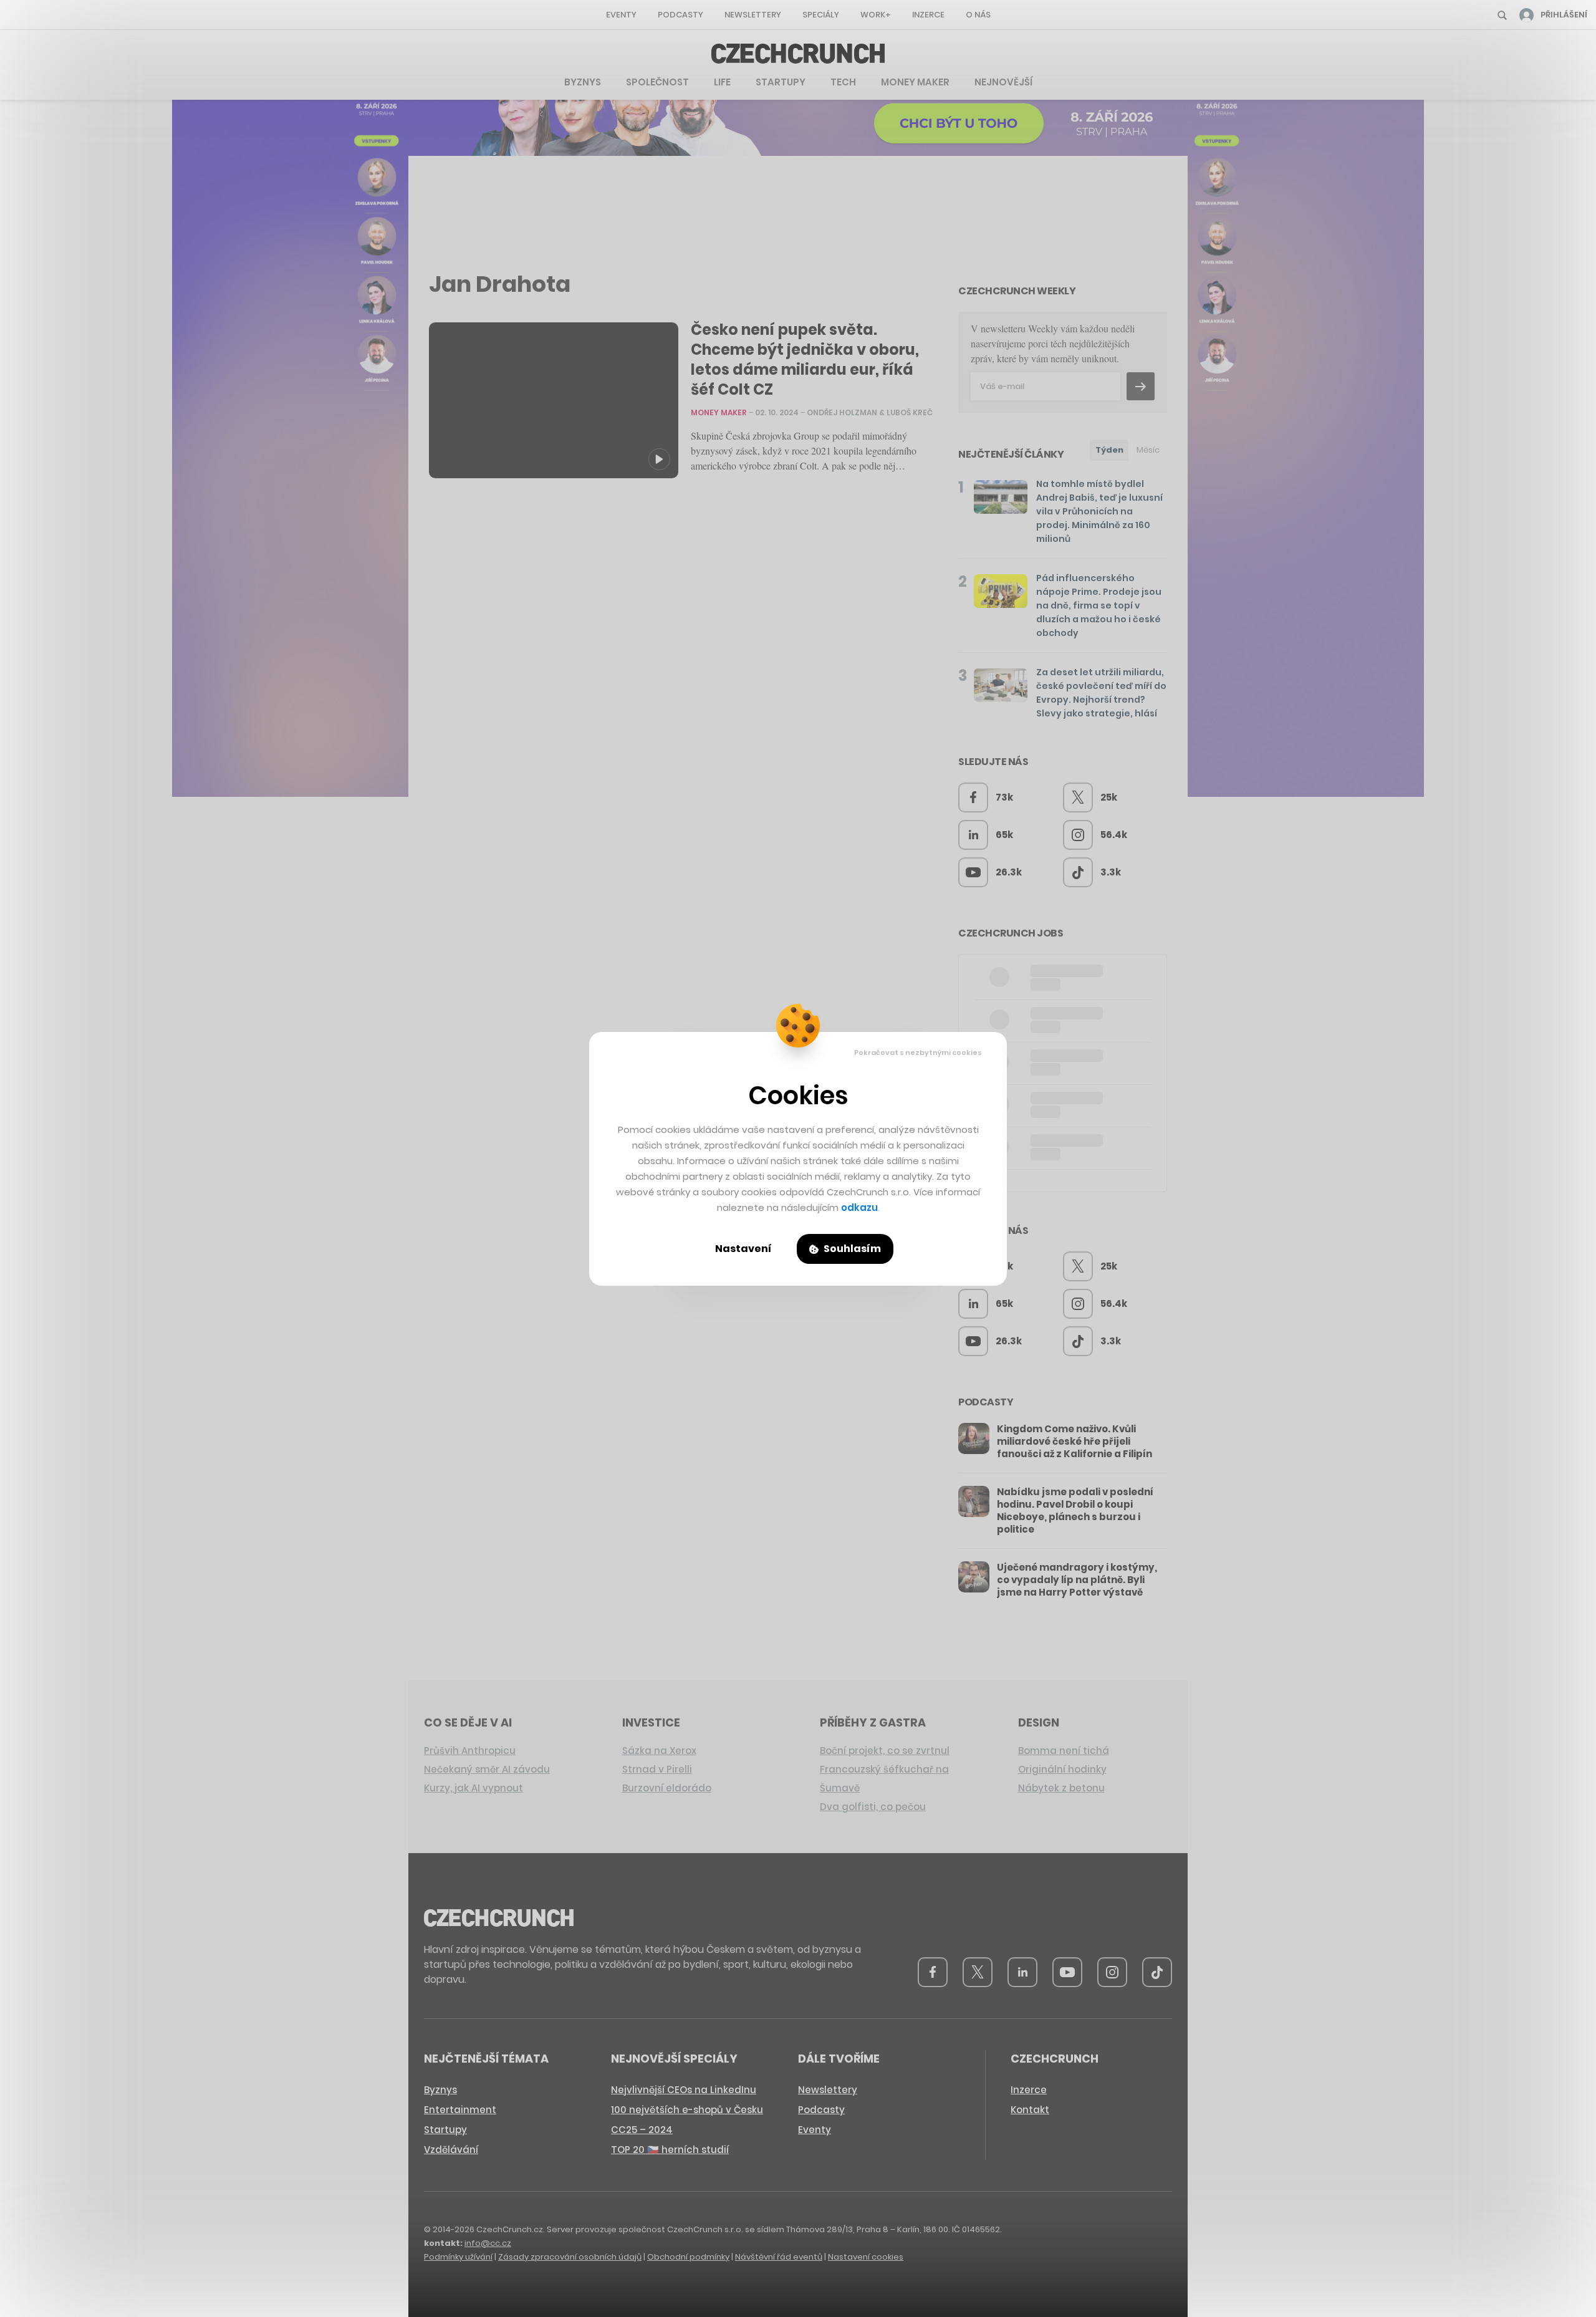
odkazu (859, 1207)
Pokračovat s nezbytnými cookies (918, 1053)
